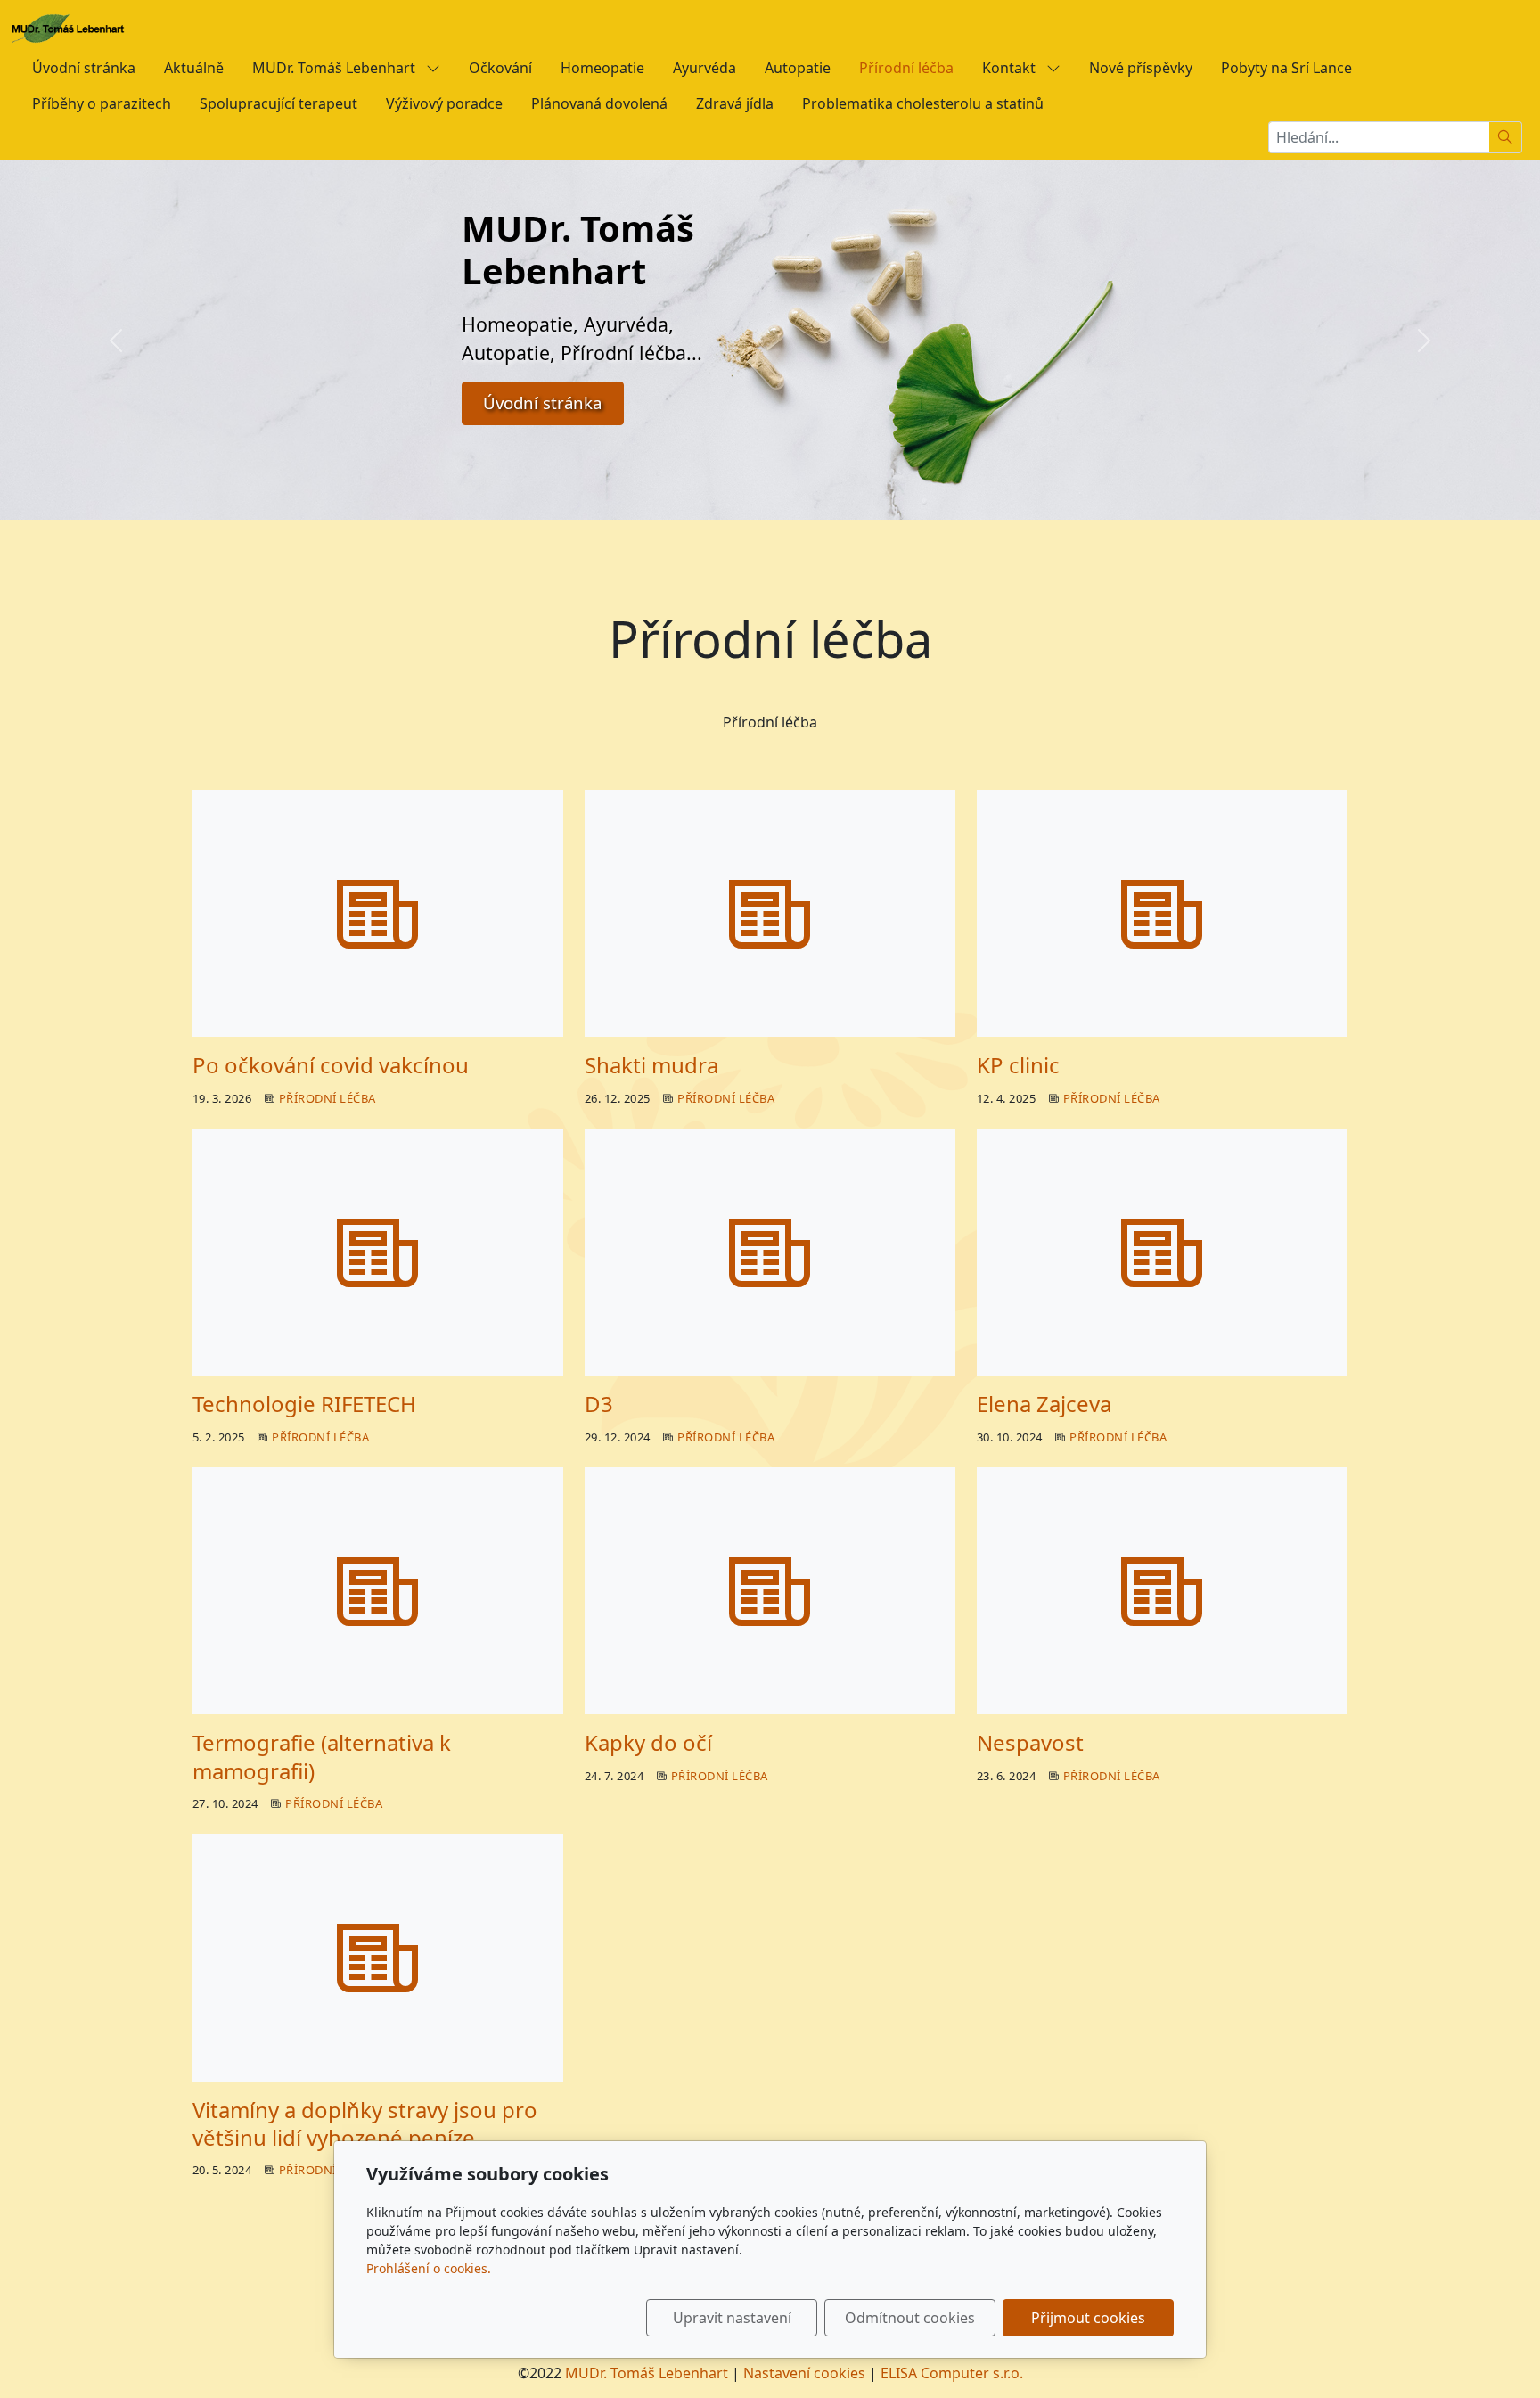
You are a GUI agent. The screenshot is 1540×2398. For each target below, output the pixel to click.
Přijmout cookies (1088, 2318)
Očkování (500, 68)
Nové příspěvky (1141, 68)
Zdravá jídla (735, 103)
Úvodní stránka (84, 68)
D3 (599, 1404)
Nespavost (1030, 1742)
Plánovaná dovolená (599, 103)
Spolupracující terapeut (279, 103)
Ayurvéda (704, 68)
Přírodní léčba (906, 68)
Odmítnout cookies (910, 2318)
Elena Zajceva (1044, 1404)
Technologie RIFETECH (304, 1404)
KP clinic (1018, 1065)
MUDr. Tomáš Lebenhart (336, 68)
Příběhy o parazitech (102, 103)
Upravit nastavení (732, 2318)
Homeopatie (602, 68)
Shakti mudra (651, 1065)
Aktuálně (194, 68)
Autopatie (798, 68)
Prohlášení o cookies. (429, 2268)
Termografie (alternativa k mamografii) (322, 1756)
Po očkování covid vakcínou (331, 1065)
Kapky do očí (648, 1742)
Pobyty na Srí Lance (1286, 68)
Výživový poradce (444, 103)
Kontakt (1011, 68)
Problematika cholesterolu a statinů (923, 103)
